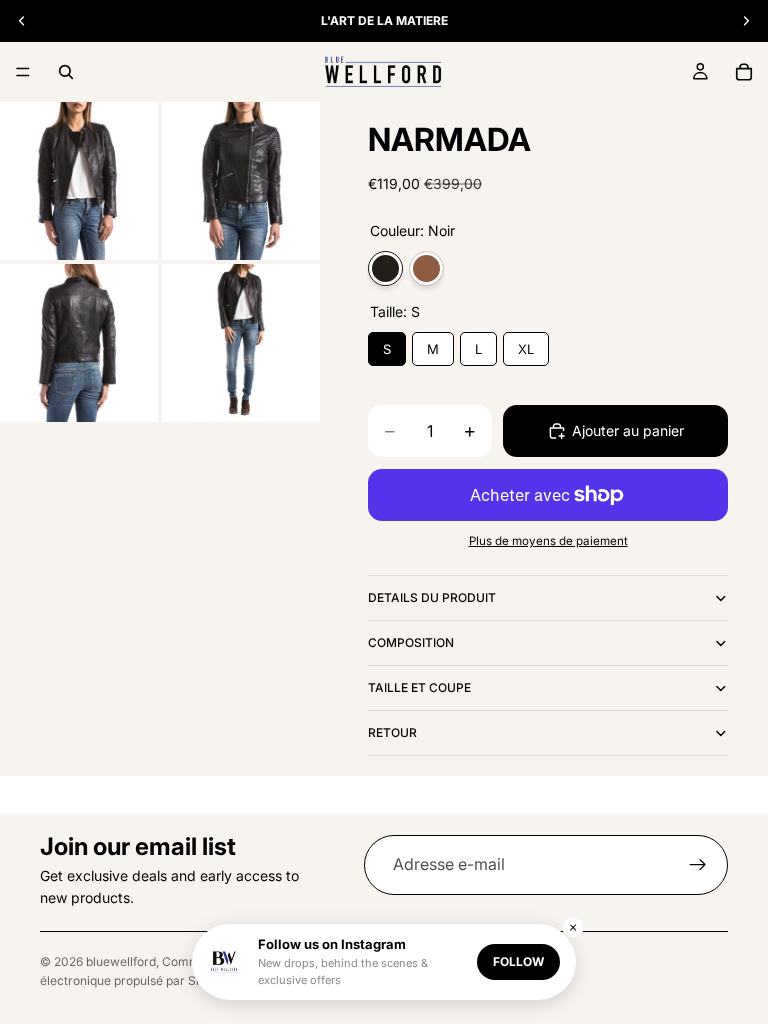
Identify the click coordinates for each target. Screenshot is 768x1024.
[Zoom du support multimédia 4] (241, 343)
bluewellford (121, 961)
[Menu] (23, 72)
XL (526, 344)
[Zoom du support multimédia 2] (241, 181)
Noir (385, 268)
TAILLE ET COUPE (419, 687)
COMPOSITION (411, 642)
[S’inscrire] (698, 865)
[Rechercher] (66, 72)
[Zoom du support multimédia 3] (79, 343)
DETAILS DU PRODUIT (432, 597)
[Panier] (744, 72)
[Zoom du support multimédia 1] (79, 181)
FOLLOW (518, 961)
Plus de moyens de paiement (548, 541)
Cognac (426, 268)
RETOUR (392, 732)
